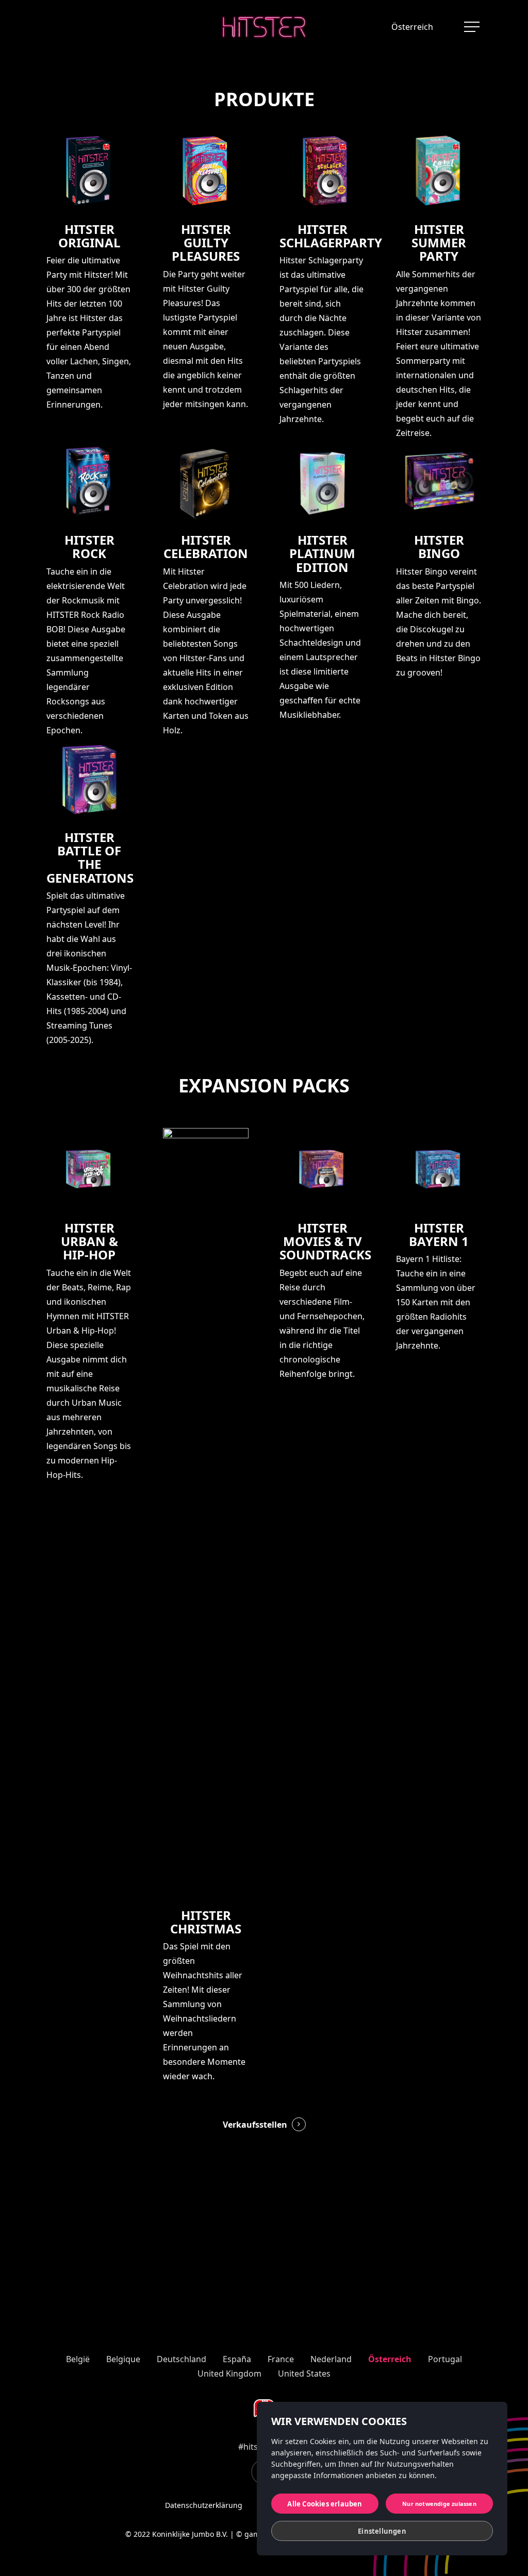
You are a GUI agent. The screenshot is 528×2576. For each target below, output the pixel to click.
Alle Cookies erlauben (325, 2504)
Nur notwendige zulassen (439, 2504)
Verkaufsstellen (255, 2125)
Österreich (412, 27)
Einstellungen (382, 2531)
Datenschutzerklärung (204, 2505)
